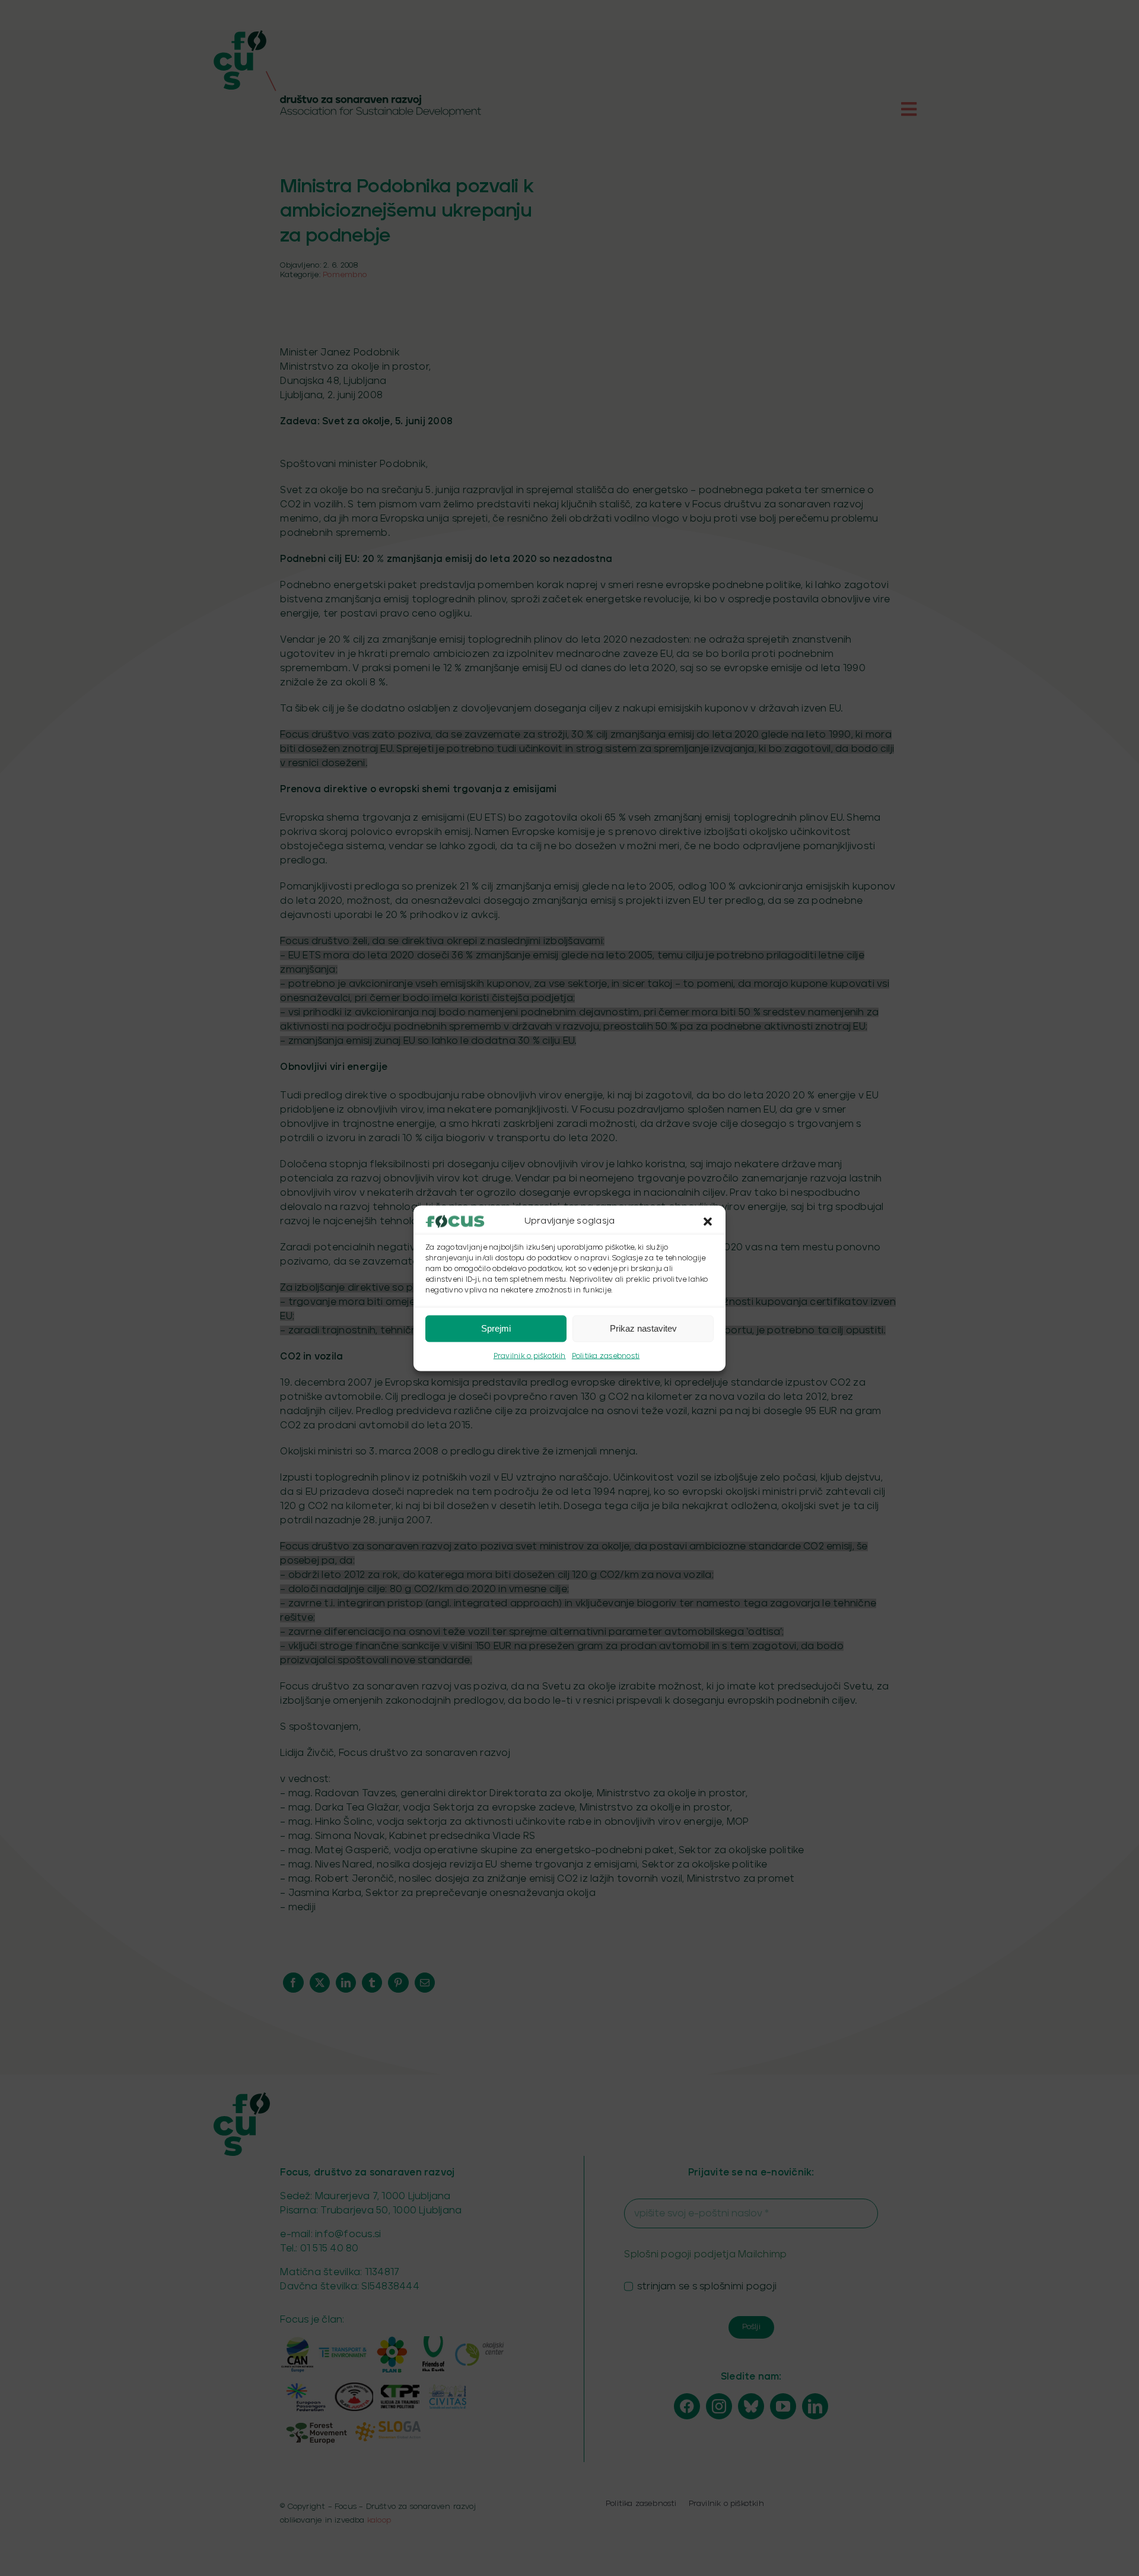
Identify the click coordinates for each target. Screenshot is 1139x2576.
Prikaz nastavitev (643, 1328)
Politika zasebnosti (606, 1356)
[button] (708, 1221)
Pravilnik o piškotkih (530, 1356)
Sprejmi (496, 1328)
